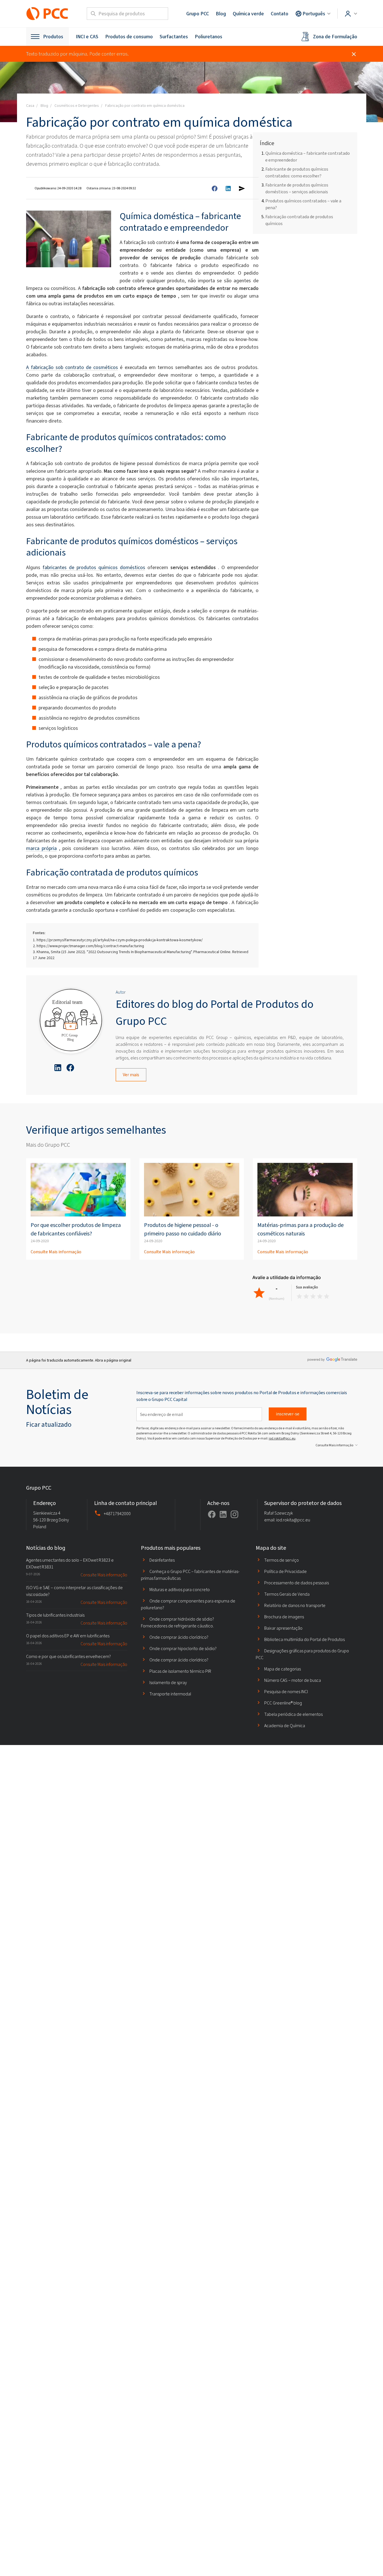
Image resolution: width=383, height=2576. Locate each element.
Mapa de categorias (283, 1669)
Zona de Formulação (335, 37)
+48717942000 (117, 1514)
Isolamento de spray (168, 1683)
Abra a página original (113, 1360)
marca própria (41, 848)
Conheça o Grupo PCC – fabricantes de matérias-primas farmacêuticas (190, 1575)
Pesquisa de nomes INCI (286, 1692)
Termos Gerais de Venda (287, 1594)
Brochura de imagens (284, 1617)
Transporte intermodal (170, 1694)
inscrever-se (288, 1414)
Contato (280, 14)
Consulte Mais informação (56, 1252)
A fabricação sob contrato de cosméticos (72, 367)
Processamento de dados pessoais (297, 1583)
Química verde (248, 14)
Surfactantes (174, 37)
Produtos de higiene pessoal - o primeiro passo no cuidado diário (183, 1229)
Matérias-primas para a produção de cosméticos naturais (301, 1229)
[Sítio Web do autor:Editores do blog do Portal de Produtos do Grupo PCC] (71, 1021)
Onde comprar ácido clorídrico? (179, 1637)
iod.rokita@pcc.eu (282, 1438)
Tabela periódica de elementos (293, 1714)
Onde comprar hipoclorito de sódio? (183, 1649)
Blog (221, 14)
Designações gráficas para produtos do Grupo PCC (302, 1654)
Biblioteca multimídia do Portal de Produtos (304, 1639)
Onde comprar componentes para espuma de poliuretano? (188, 1604)
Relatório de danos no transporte (295, 1605)
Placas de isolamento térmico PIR (180, 1671)
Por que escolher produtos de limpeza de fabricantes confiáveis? (76, 1229)
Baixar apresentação (283, 1628)
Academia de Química (285, 1726)
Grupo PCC (198, 14)
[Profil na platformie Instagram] (234, 1514)
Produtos (53, 37)
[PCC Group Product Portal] (47, 14)
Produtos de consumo (129, 37)
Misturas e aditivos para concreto (180, 1590)
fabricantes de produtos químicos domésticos (94, 567)
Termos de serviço (282, 1560)
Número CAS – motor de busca (293, 1680)
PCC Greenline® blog (283, 1703)
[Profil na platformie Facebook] (212, 1514)
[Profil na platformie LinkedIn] (223, 1514)
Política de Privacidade (285, 1571)
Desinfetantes (162, 1560)
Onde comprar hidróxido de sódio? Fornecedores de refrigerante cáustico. (177, 1622)
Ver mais (131, 1075)
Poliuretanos (209, 37)
